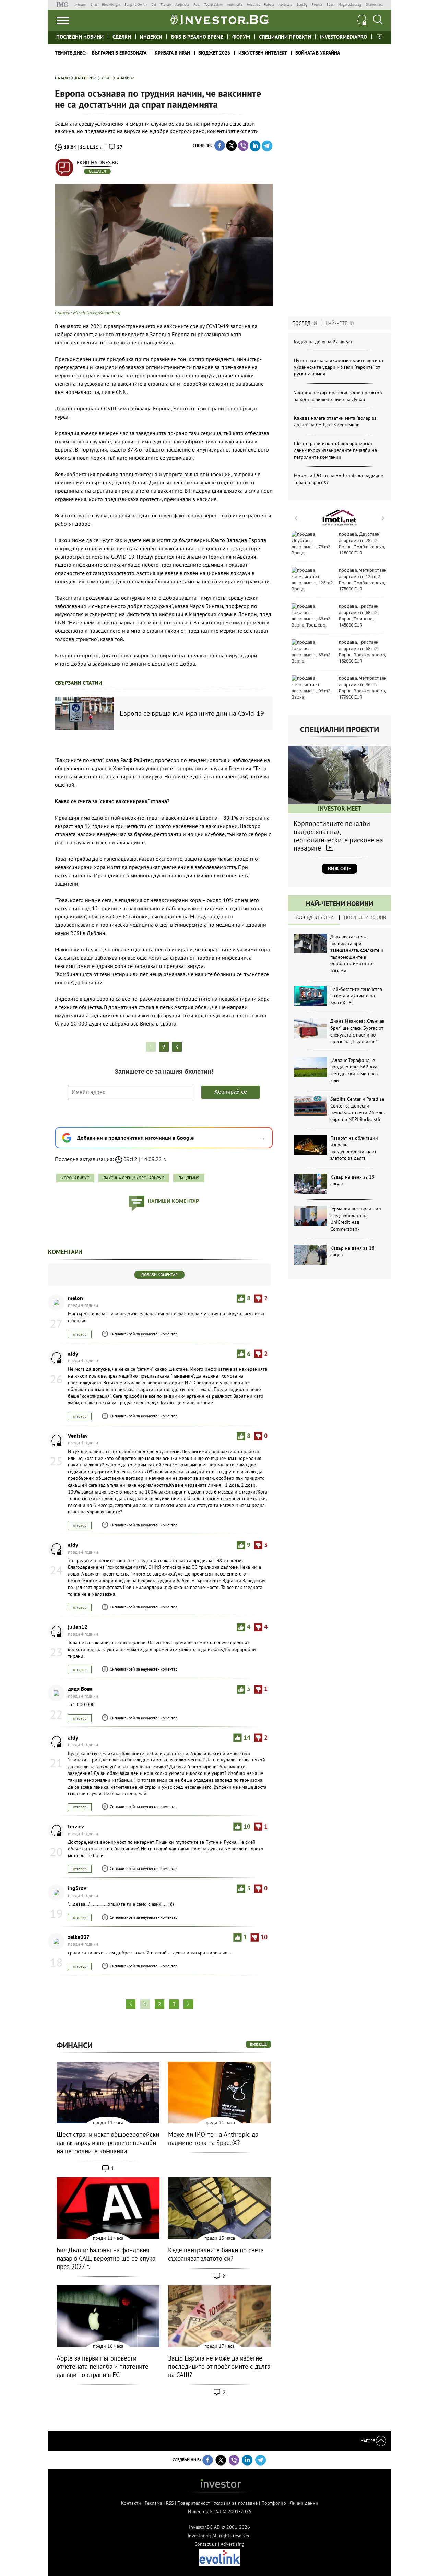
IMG (63, 5)
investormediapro (343, 37)
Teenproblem (213, 5)
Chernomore (374, 5)
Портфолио (274, 2503)
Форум (241, 37)
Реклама (153, 2503)
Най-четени (340, 323)
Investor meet (379, 37)
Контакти (131, 2503)
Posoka (317, 5)
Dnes (94, 5)
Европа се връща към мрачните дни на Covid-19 (192, 713)
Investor (80, 5)
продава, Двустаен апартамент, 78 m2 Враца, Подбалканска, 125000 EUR (362, 543)
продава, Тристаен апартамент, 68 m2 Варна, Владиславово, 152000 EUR (363, 652)
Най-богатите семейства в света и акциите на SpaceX (356, 996)
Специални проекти (285, 37)
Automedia (235, 5)
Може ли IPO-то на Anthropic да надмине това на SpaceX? (213, 2139)
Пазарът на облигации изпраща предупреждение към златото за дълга (354, 1148)
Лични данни (304, 2503)
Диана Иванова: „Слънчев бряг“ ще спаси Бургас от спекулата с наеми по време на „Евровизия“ (357, 1031)
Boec (330, 5)
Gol (154, 5)
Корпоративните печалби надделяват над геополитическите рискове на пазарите (338, 836)
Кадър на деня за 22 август (323, 342)
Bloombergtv (111, 5)
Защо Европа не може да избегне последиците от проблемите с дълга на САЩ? (219, 2366)
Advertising (233, 2544)
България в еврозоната (119, 53)
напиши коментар (173, 1201)
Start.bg (302, 5)
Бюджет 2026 (214, 53)
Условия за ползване (236, 2503)
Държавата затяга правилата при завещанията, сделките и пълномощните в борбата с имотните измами (357, 953)
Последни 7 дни (314, 917)
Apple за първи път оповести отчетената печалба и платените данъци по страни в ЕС (103, 2366)
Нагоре (368, 2441)
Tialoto (166, 5)
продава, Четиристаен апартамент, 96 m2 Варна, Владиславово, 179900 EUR (363, 688)
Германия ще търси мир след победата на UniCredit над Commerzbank (356, 1219)
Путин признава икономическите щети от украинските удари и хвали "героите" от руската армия (339, 367)
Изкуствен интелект (263, 53)
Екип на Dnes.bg (97, 162)
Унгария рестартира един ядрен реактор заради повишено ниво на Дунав (338, 396)
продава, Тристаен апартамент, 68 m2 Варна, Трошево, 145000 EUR (359, 616)
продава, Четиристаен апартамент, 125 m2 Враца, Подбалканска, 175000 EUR (363, 579)
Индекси (151, 37)
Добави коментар (159, 1274)
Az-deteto (285, 5)
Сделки (122, 37)
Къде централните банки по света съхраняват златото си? (216, 2254)
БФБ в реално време (197, 37)
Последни (305, 323)
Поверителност (194, 2503)
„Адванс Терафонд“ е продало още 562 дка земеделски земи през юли (354, 1070)
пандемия (189, 1178)
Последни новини (80, 37)
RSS (170, 2503)
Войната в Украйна (318, 53)
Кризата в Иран (172, 53)
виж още (258, 2044)
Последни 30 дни (365, 917)
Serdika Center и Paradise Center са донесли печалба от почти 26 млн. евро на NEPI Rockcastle (357, 1109)
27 (120, 147)
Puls (197, 5)
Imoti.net (253, 5)
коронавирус (75, 1178)
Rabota (269, 5)
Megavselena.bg (350, 5)
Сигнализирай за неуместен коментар (144, 1334)
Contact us (206, 2544)
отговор (80, 1334)
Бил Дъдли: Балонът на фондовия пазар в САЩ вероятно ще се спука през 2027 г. (106, 2258)
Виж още (340, 869)
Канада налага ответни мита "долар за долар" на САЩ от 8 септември (335, 421)
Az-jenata (182, 5)
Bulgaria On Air (136, 5)
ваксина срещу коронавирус (134, 1178)
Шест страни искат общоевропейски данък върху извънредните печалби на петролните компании (335, 450)
